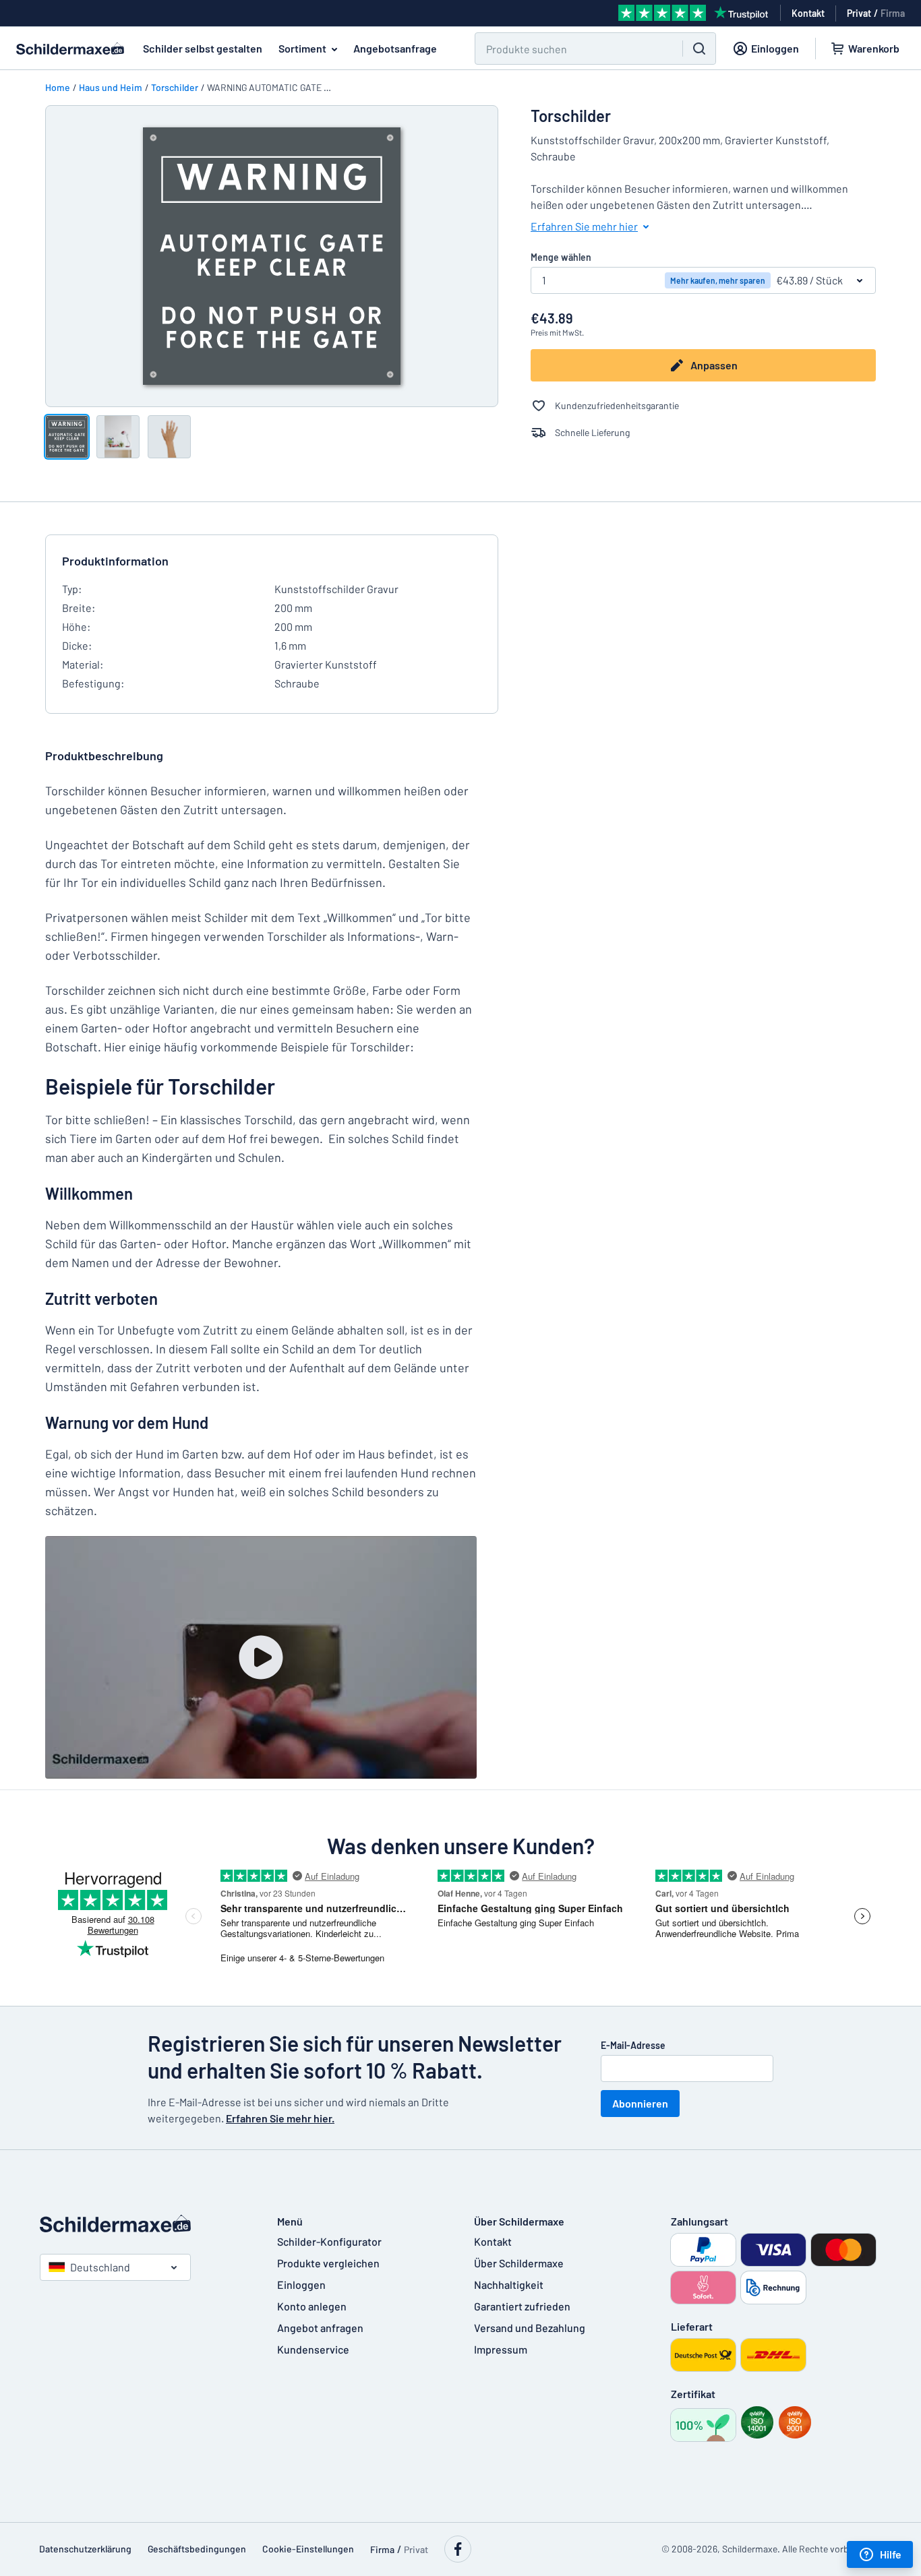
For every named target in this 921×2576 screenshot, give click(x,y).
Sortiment (302, 48)
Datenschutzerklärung (85, 2549)
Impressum (501, 2349)
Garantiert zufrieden (522, 2306)
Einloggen (301, 2284)
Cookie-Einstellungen (308, 2549)
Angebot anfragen (320, 2328)
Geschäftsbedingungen (197, 2549)
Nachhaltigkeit (509, 2284)
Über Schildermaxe (519, 2263)
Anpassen (714, 365)
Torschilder (175, 87)
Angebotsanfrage (395, 48)
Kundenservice (313, 2349)
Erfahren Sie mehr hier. (280, 2118)
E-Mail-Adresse (633, 2045)
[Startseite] (145, 2224)
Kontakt (493, 2241)
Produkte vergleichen (328, 2263)
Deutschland (100, 2267)
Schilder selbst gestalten (203, 48)
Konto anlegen (312, 2306)
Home (58, 87)
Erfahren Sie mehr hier (584, 226)
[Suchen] (699, 49)
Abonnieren (640, 2103)
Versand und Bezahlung (530, 2328)
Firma (893, 13)
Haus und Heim (111, 87)
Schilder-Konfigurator (329, 2241)
